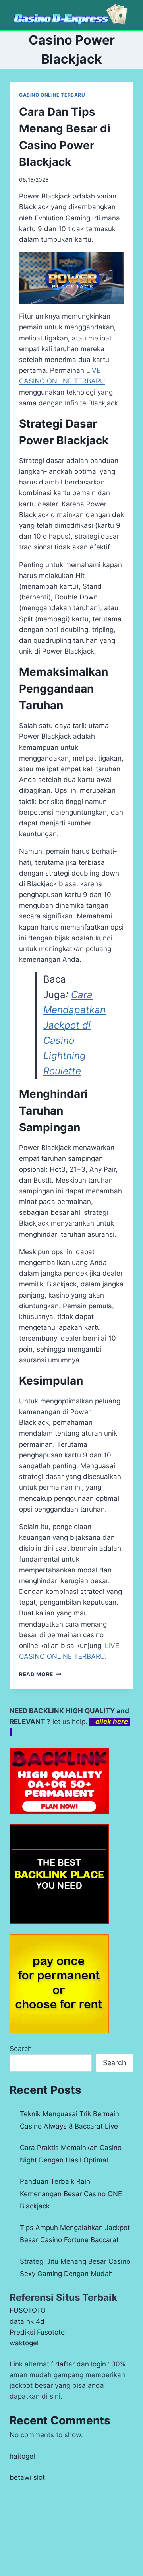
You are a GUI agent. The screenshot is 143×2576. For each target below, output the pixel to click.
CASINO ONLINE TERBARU (52, 95)
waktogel (24, 2343)
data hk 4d (27, 2321)
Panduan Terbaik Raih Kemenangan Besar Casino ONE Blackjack (71, 2194)
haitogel (22, 2456)
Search (21, 2049)
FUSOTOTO (28, 2310)
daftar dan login (81, 2364)
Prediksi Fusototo (37, 2332)
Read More (40, 1674)
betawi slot (27, 2477)
